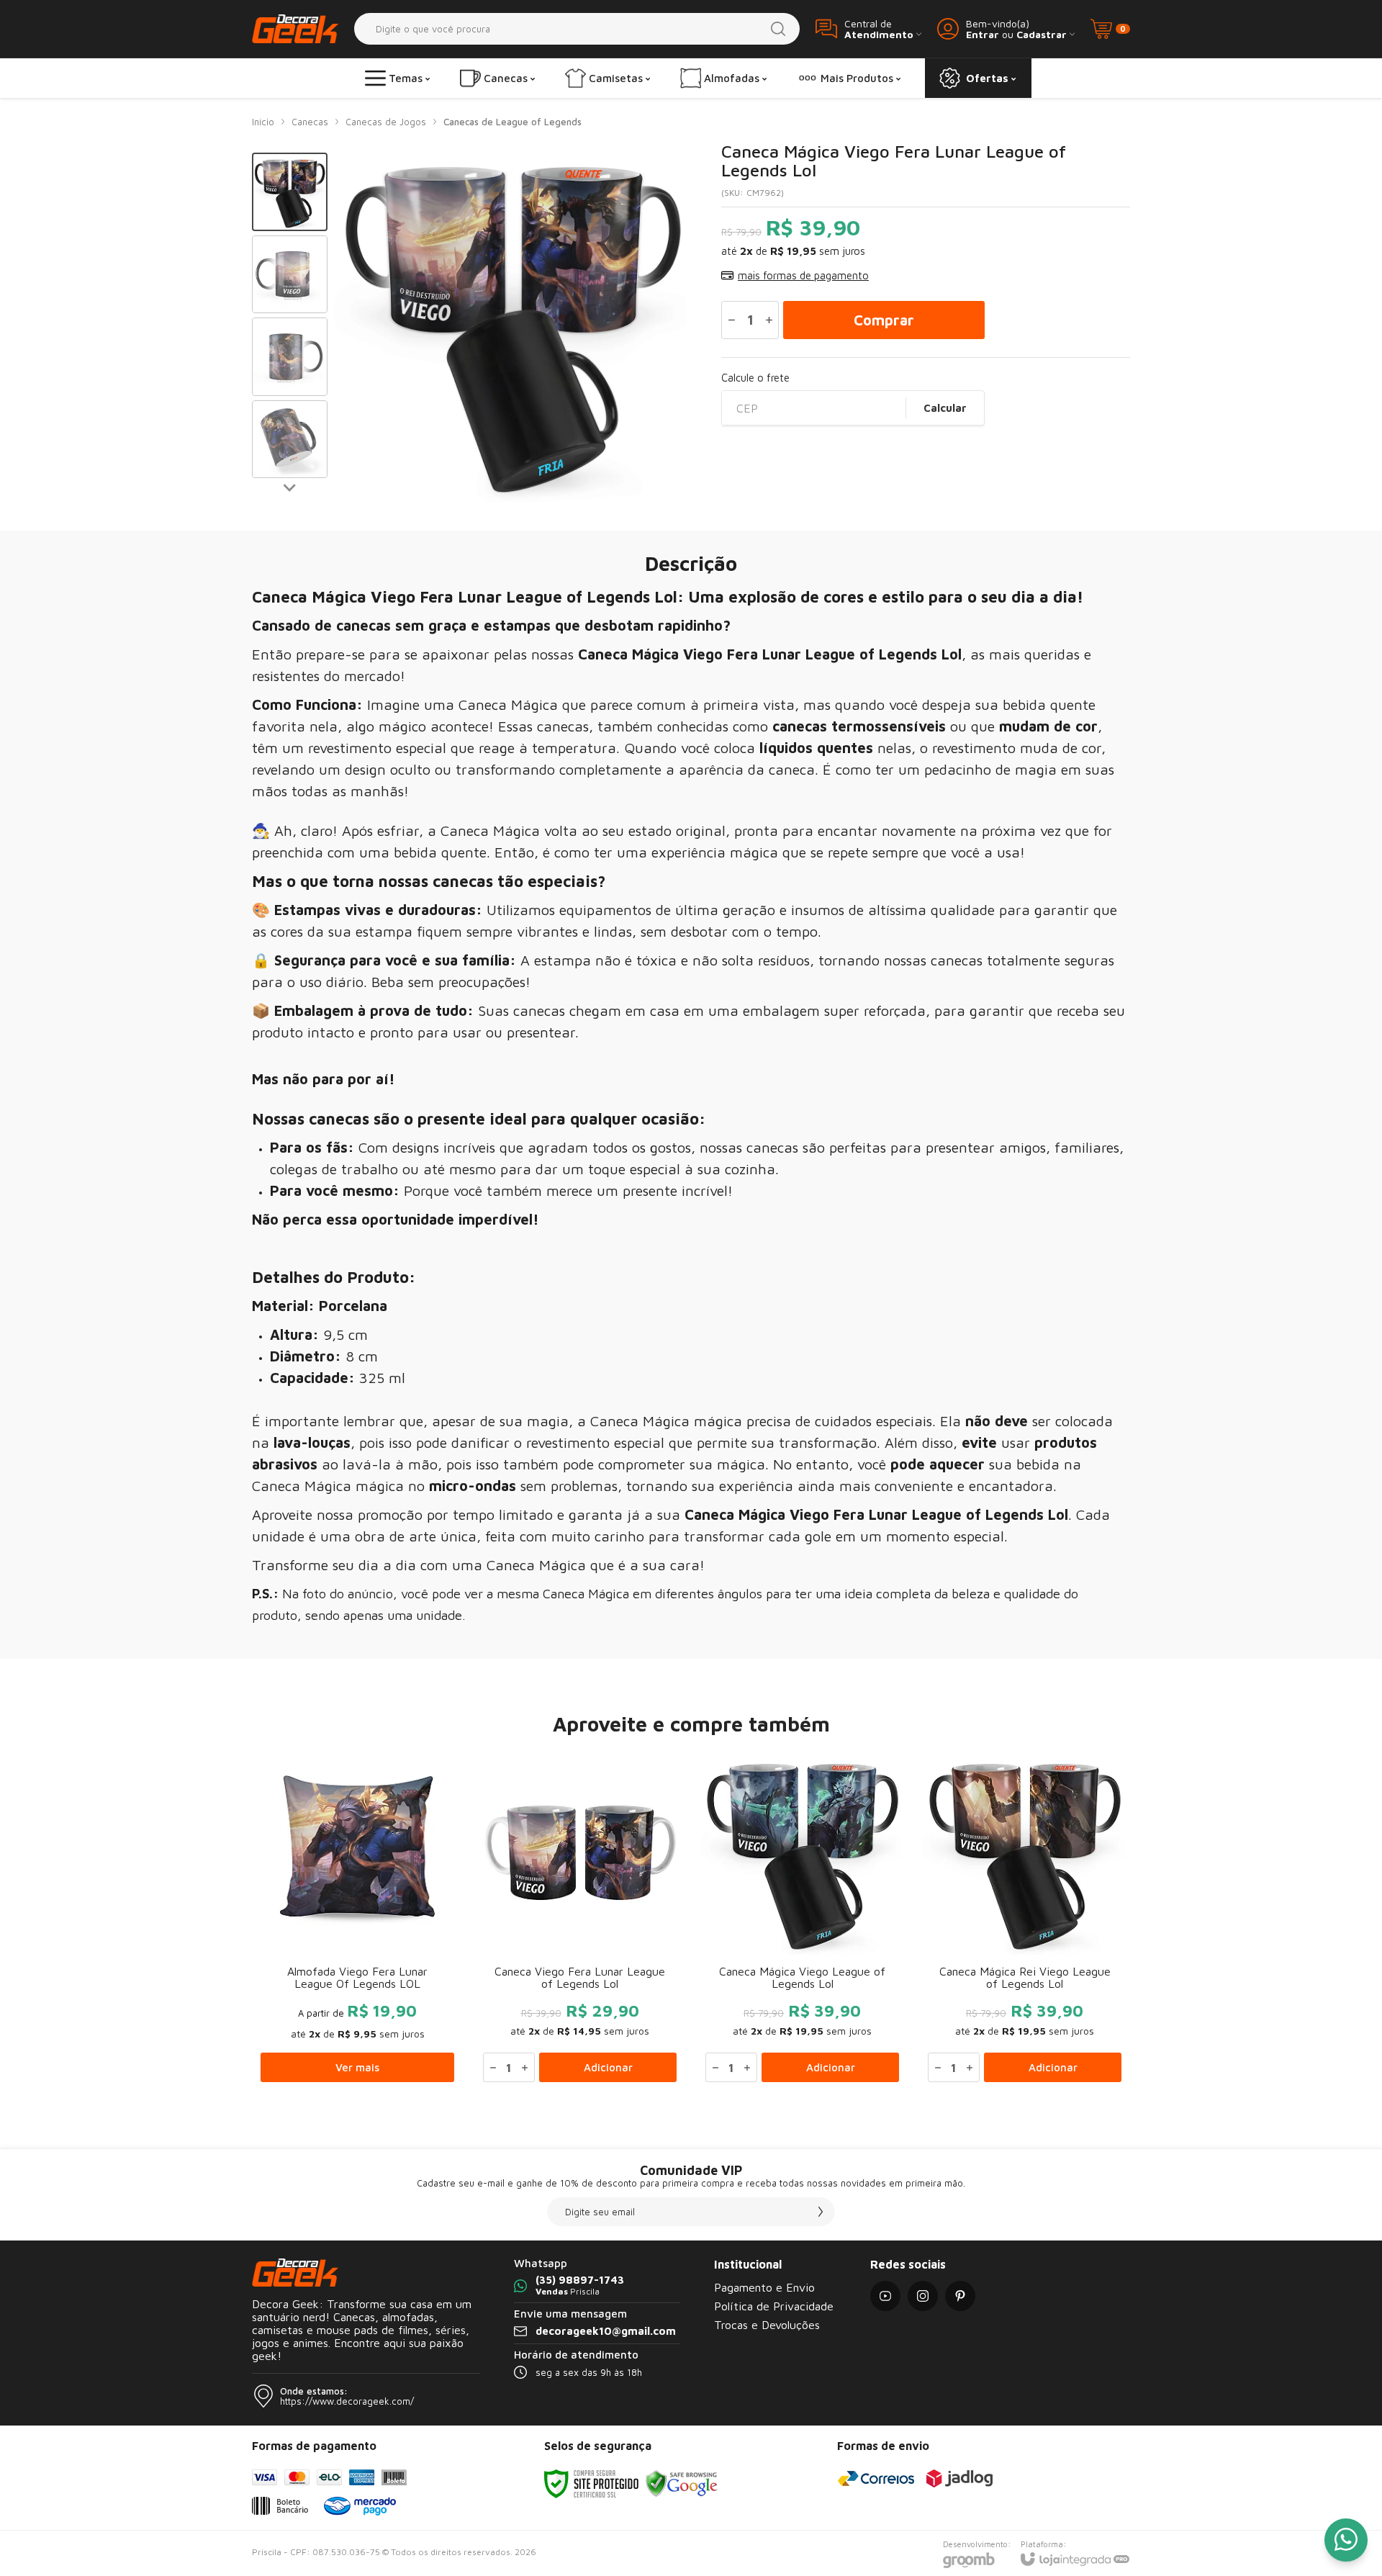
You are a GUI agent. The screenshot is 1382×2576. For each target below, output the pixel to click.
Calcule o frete (755, 378)
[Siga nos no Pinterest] (960, 2296)
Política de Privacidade (774, 2306)
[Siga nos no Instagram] (923, 2296)
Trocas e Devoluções (767, 2325)
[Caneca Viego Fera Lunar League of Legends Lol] (580, 1919)
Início (263, 122)
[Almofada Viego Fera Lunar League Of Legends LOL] (357, 1919)
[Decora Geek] (295, 28)
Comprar (884, 320)
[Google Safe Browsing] (682, 2483)
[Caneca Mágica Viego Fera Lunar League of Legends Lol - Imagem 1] (290, 192)
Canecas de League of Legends (512, 122)
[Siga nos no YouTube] (885, 2296)
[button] (290, 192)
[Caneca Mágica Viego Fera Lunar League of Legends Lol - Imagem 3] (290, 357)
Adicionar (608, 2067)
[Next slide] (290, 487)
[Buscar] (778, 29)
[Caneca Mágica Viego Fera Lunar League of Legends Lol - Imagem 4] (290, 440)
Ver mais (357, 2067)
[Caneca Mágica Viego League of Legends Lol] (802, 1919)
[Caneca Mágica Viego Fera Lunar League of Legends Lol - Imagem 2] (290, 275)
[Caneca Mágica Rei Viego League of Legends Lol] (1025, 1919)
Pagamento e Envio (764, 2287)
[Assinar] (821, 2212)
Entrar (983, 34)
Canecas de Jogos (386, 122)
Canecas (310, 122)
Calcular (945, 408)
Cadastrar (1042, 34)
